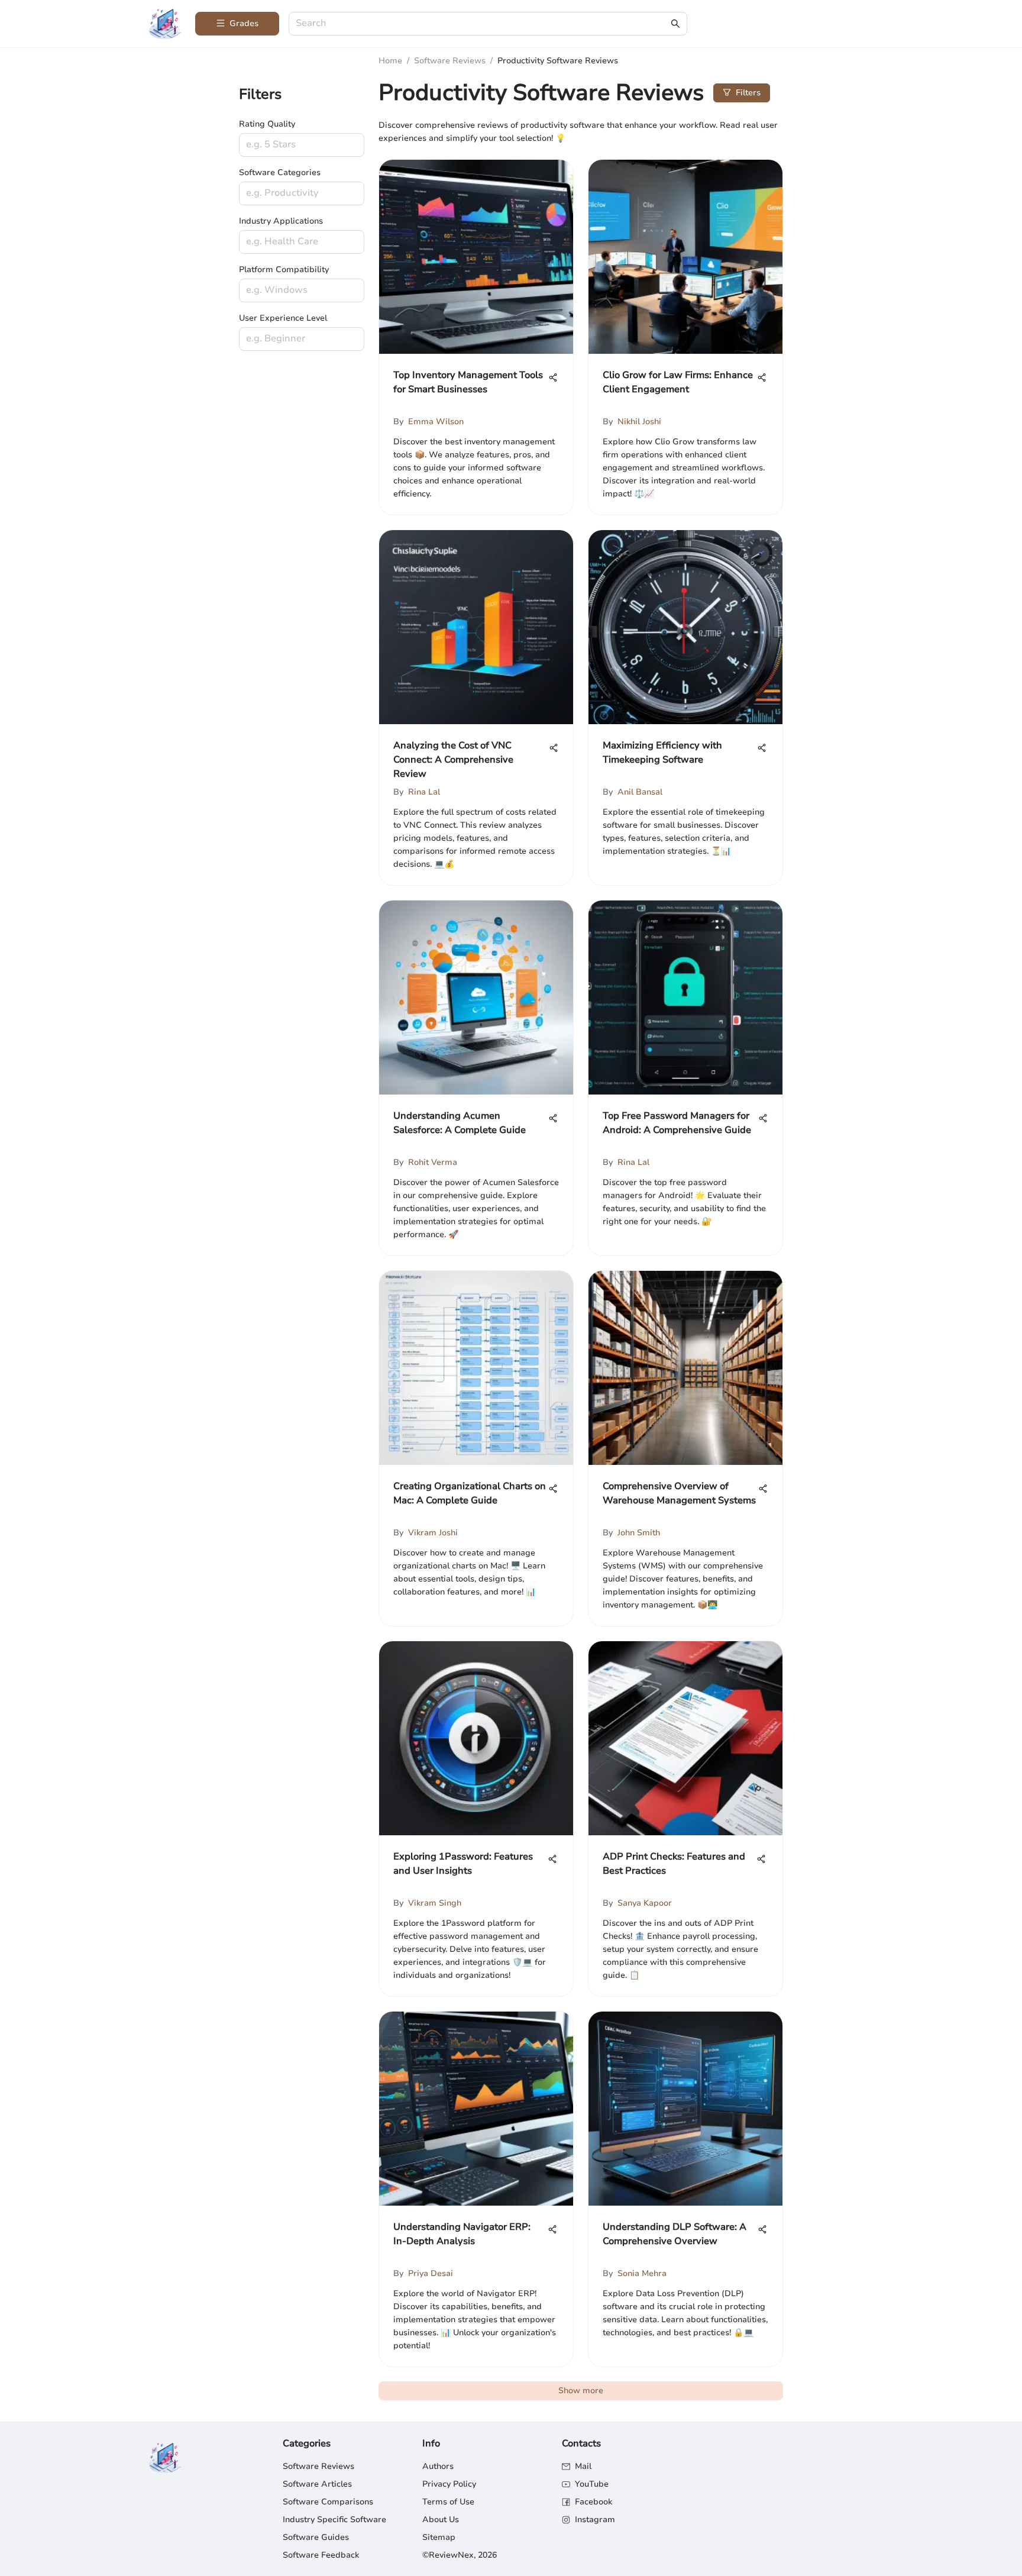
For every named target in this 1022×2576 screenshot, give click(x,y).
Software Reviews (450, 61)
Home (390, 61)
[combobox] (482, 24)
